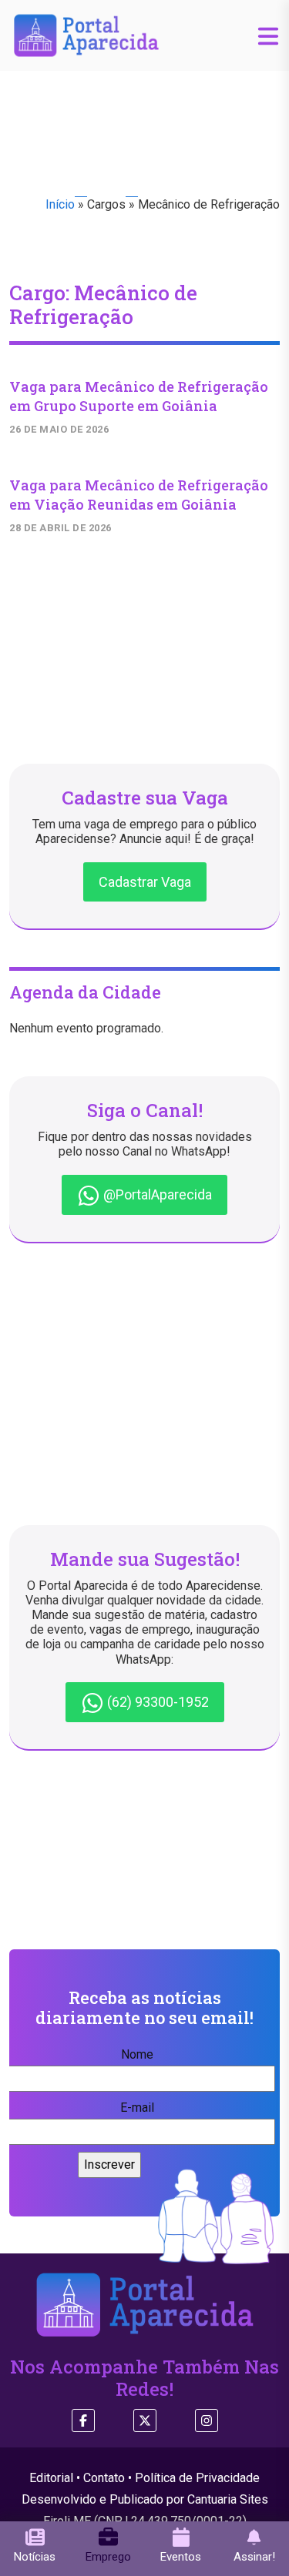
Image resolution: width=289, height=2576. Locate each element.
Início (60, 204)
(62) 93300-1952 (156, 1702)
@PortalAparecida (156, 1194)
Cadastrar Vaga (145, 882)
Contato (104, 2478)
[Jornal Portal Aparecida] (86, 34)
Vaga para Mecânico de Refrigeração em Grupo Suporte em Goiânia (139, 396)
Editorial (51, 2478)
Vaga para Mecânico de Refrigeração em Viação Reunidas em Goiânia (139, 495)
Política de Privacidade (197, 2478)
